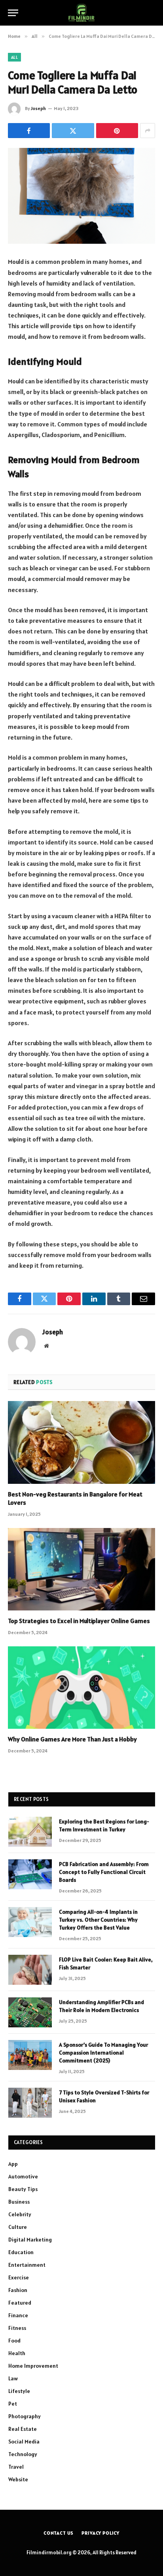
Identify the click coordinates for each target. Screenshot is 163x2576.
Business (19, 2202)
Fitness (17, 2328)
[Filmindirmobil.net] (82, 13)
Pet (13, 2404)
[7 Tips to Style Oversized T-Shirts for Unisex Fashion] (30, 2103)
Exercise (19, 2277)
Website (18, 2479)
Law (13, 2378)
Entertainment (27, 2265)
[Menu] (13, 13)
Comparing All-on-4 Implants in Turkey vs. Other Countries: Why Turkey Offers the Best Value (98, 1920)
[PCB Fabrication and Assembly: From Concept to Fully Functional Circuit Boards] (30, 1874)
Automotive (23, 2176)
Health (17, 2353)
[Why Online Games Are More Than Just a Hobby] (81, 1688)
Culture (18, 2227)
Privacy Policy (100, 2533)
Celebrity (20, 2214)
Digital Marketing (30, 2240)
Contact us (59, 2533)
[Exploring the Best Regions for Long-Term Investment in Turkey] (30, 1832)
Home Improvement (33, 2366)
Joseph (38, 108)
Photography (25, 2416)
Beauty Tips (23, 2189)
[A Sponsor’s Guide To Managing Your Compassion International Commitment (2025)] (30, 2055)
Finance (18, 2315)
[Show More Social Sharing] (148, 131)
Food (14, 2341)
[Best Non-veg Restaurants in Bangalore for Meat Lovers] (81, 1442)
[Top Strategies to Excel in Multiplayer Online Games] (81, 1569)
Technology (23, 2454)
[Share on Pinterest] (117, 131)
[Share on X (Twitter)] (73, 131)
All (14, 57)
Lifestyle (19, 2391)
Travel (16, 2467)
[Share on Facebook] (29, 131)
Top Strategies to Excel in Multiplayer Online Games (79, 1621)
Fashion (18, 2290)
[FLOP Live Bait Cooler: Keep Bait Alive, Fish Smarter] (30, 1970)
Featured (20, 2303)
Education (21, 2252)
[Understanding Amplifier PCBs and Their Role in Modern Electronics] (30, 2012)
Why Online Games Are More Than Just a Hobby (72, 1739)
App (13, 2164)
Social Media (24, 2442)
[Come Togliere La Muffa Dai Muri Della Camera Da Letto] (81, 196)
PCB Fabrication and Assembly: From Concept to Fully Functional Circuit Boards (104, 1872)
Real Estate (23, 2429)
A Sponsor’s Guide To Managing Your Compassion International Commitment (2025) (103, 2053)
